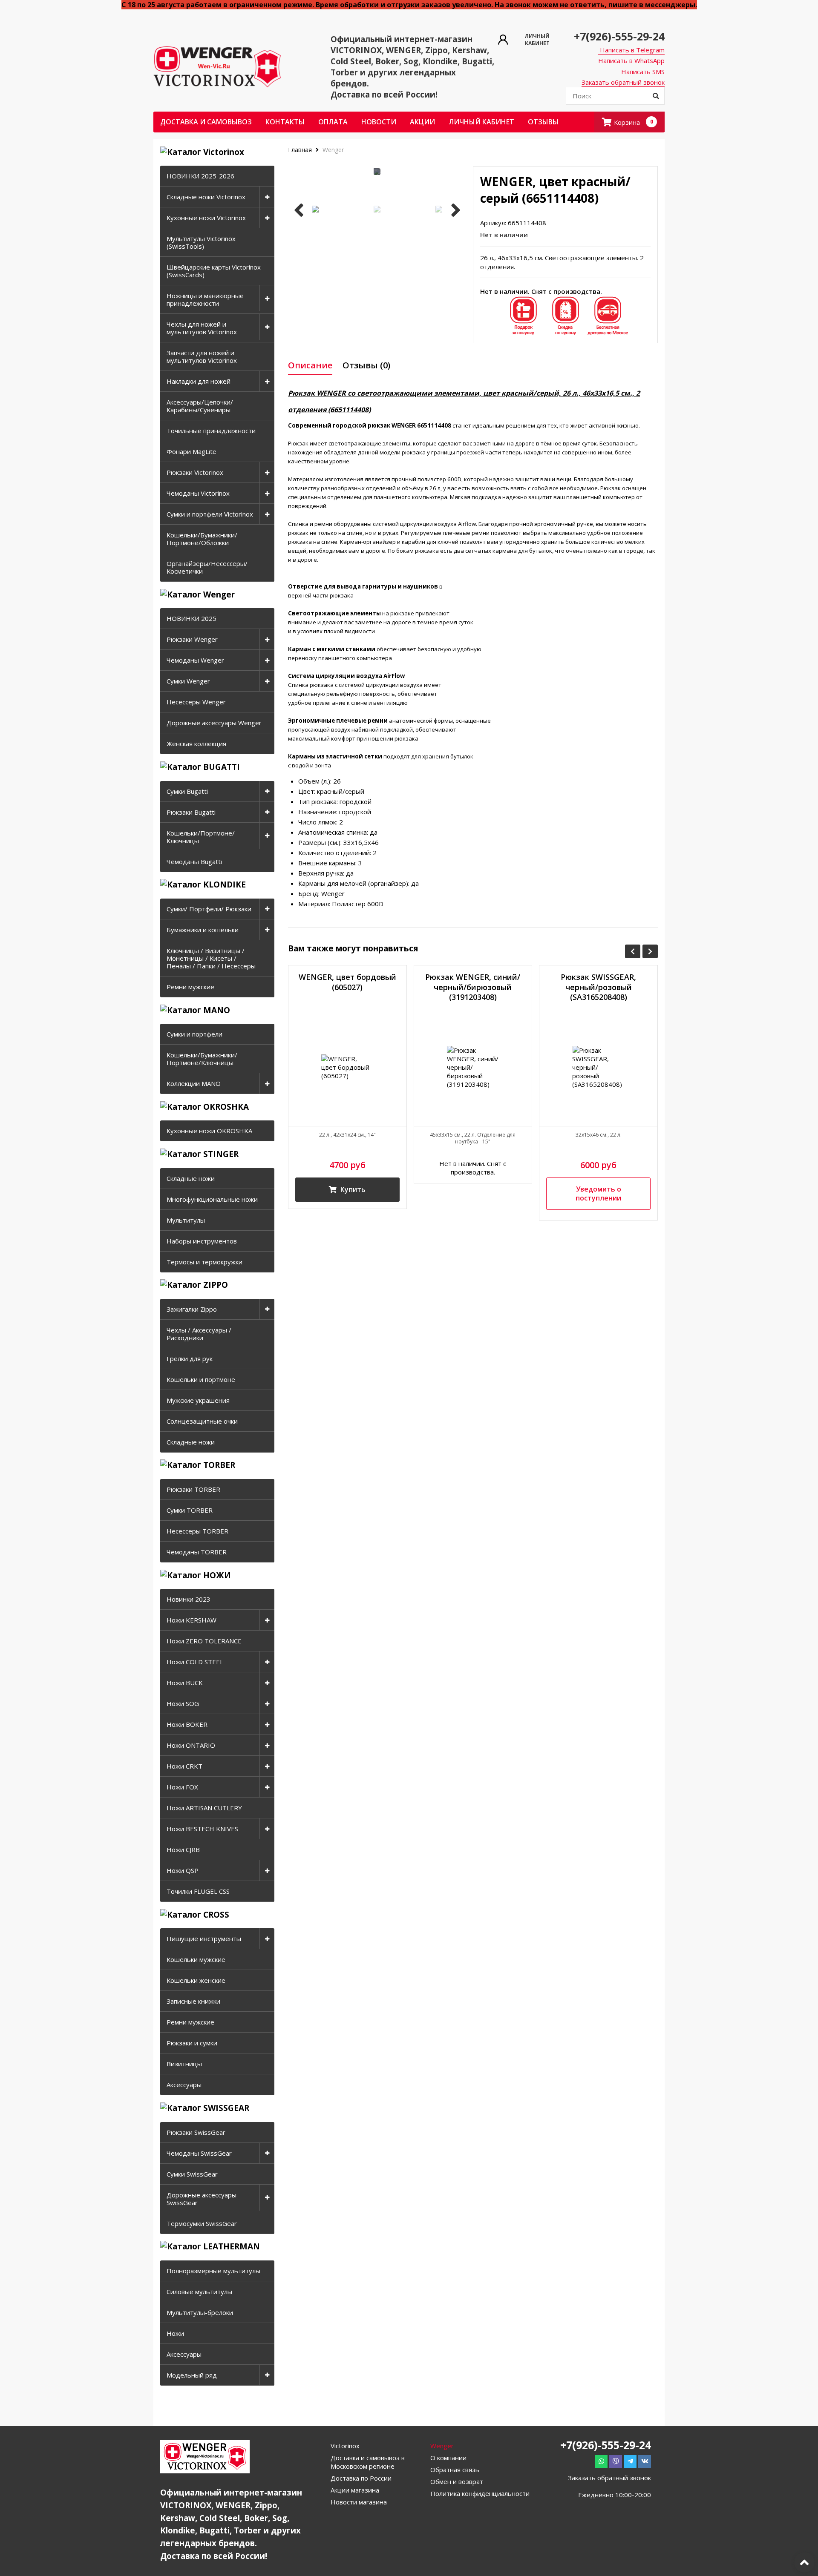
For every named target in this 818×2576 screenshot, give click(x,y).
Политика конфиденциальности (480, 2493)
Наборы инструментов (202, 1241)
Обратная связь (455, 2470)
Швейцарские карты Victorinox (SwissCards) (214, 271)
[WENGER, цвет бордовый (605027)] (347, 1067)
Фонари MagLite (192, 451)
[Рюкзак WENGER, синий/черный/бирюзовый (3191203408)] (473, 1067)
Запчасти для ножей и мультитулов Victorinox (202, 356)
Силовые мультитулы (199, 2292)
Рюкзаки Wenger (192, 639)
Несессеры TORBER (197, 1531)
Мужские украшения (198, 1400)
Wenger (333, 150)
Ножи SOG (183, 1703)
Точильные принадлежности (211, 431)
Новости (379, 122)
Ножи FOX (182, 1787)
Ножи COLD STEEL (195, 1662)
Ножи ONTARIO (191, 1745)
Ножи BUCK (185, 1683)
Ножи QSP (183, 1870)
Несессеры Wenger (196, 702)
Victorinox (345, 2446)
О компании (448, 2458)
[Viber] (616, 2461)
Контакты (285, 122)
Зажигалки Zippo (192, 1309)
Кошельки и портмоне (201, 1379)
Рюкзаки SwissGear (196, 2132)
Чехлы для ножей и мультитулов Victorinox (202, 328)
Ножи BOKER (187, 1724)
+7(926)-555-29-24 (619, 36)
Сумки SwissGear (192, 2174)
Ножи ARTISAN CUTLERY (204, 1808)
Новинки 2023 (189, 1599)
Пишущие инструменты (204, 1938)
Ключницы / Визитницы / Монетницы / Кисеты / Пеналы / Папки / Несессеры (211, 958)
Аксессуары (184, 2085)
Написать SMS (643, 72)
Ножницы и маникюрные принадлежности (205, 299)
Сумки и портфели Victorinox (210, 514)
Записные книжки (193, 2001)
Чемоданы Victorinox (198, 493)
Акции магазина (355, 2490)
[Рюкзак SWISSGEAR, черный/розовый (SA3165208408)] (598, 1067)
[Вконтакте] (645, 2461)
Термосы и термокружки (204, 1262)
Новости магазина (359, 2502)
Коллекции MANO (194, 1083)
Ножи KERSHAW (192, 1620)
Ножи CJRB (183, 1849)
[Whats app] (601, 2461)
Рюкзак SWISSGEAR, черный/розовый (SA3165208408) (598, 987)
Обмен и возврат (457, 2481)
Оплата (333, 122)
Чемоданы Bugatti (194, 862)
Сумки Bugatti (187, 791)
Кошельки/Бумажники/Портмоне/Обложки (202, 539)
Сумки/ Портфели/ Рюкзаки (209, 909)
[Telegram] (630, 2461)
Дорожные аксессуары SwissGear (202, 2199)
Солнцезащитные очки (202, 1421)
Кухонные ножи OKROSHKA (209, 1131)
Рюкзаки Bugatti (191, 812)
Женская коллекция (196, 744)
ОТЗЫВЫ (543, 122)
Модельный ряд (192, 2375)
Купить (352, 1189)
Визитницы (184, 2064)
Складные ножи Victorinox (206, 197)
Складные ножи (191, 1178)
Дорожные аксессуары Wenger (214, 723)
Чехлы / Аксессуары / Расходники (199, 1334)
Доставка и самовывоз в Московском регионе (368, 2462)
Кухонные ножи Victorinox (206, 218)
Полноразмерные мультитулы (213, 2271)
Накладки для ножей (199, 381)
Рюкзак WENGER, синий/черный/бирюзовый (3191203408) (473, 987)
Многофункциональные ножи (212, 1199)
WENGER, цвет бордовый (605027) (347, 982)
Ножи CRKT (184, 1766)
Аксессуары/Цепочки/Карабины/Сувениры (200, 406)
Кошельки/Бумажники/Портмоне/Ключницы (202, 1059)
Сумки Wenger (188, 681)
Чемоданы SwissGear (199, 2153)
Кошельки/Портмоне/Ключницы (201, 837)
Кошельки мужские (196, 1959)
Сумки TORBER (190, 1510)
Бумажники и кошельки (203, 930)
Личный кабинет (481, 122)
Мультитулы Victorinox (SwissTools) (201, 242)
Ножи (175, 2333)
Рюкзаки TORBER (193, 1489)
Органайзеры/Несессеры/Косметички (207, 567)
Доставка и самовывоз (206, 122)
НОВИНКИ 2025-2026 (200, 176)
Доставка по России (361, 2478)
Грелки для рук (190, 1358)
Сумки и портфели (194, 1034)
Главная (301, 150)
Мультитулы (186, 1220)
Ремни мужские (190, 987)
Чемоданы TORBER (197, 1552)
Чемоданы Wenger (195, 660)
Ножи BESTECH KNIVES (202, 1829)
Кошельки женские (196, 1980)
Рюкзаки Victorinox (195, 472)
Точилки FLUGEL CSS (198, 1891)
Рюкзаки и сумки (192, 2043)
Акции (422, 122)
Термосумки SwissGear (202, 2223)
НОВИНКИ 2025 (192, 618)
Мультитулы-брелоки (200, 2312)
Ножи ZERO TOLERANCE (204, 1641)
